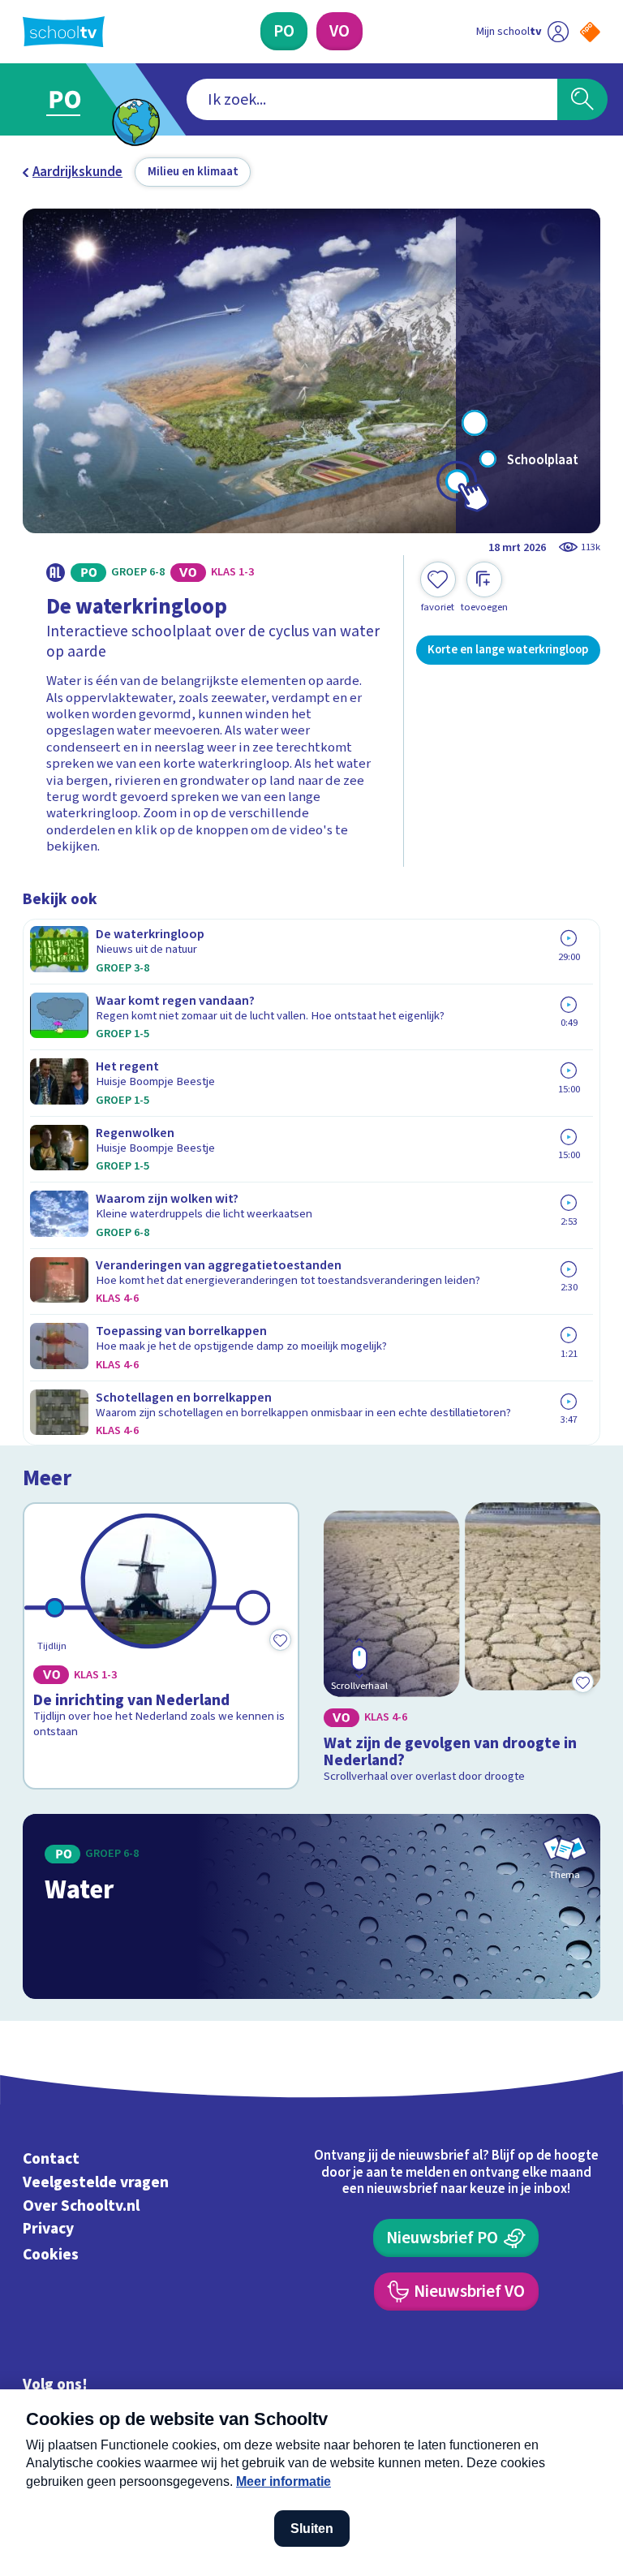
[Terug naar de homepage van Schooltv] (64, 32)
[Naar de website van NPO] (590, 32)
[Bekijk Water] (312, 1906)
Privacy (48, 2229)
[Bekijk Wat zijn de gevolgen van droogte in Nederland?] (462, 1646)
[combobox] (372, 100)
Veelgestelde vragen (96, 2182)
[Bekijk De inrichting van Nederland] (161, 1646)
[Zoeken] (582, 100)
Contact (51, 2159)
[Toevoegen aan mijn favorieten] (280, 1639)
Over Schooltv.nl (81, 2206)
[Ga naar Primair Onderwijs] (75, 99)
